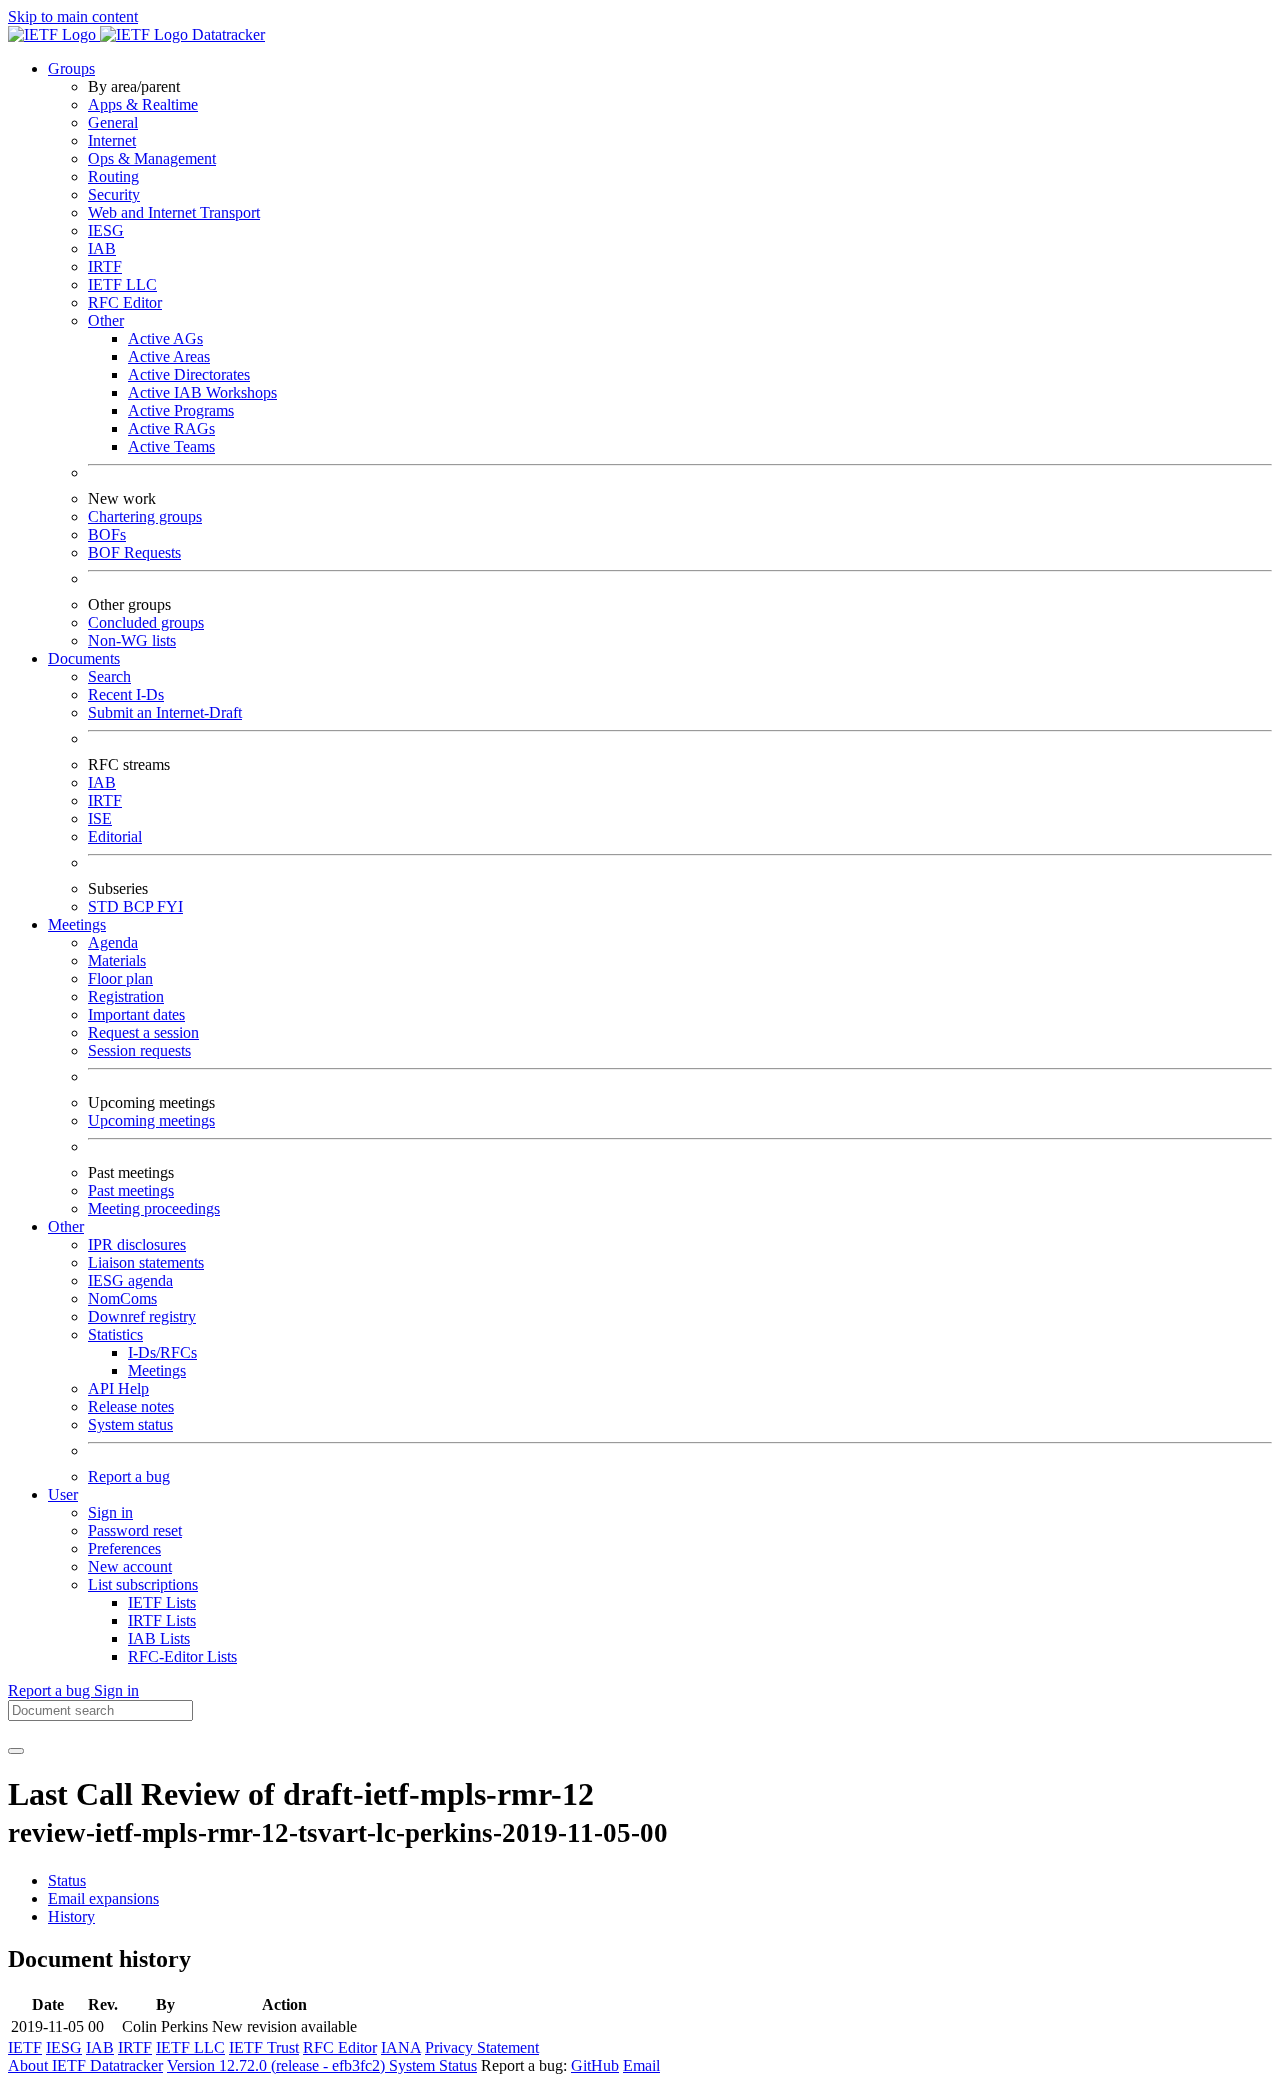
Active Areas (169, 356)
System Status (433, 2065)
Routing (113, 176)
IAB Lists (159, 1638)
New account (130, 1566)
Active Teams (171, 446)
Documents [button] (84, 658)
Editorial (115, 836)
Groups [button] (71, 68)
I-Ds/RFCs (162, 1352)
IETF (25, 2047)
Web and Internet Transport (174, 212)
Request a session (143, 1032)
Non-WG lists (132, 640)
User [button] (63, 1494)
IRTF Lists (162, 1620)
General (113, 122)
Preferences (124, 1548)
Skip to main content (73, 16)
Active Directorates (189, 374)
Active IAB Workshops (202, 392)
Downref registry (142, 1316)
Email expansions (103, 1898)
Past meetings (131, 1190)
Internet (112, 140)
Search (109, 676)
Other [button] (66, 1226)
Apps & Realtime (143, 104)
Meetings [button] (77, 924)
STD (105, 906)
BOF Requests (134, 552)
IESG (106, 230)
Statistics (115, 1334)
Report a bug (129, 1476)
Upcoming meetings (151, 1120)
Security (114, 194)
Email (641, 2065)
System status (130, 1424)
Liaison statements (146, 1262)
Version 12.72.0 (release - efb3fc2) (278, 2065)
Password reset (135, 1530)
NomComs (122, 1298)
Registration (126, 996)
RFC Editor (125, 302)
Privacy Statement (482, 2047)
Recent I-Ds (126, 694)
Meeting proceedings (154, 1208)
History (71, 1916)
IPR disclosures (137, 1244)
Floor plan (120, 978)
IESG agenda (130, 1280)
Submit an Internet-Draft (165, 712)
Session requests (139, 1050)
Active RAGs (171, 428)
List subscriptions (143, 1584)
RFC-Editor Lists (182, 1656)
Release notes (131, 1406)
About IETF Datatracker (85, 2065)
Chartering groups (145, 516)
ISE (100, 818)
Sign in (110, 1512)
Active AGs (165, 338)
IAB (102, 248)
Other (106, 320)
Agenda (113, 942)
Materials (117, 960)
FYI (170, 906)
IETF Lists (162, 1602)
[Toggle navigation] (16, 1751)
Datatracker (226, 34)
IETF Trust (264, 2047)
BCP (140, 906)
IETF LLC (122, 284)
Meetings (157, 1370)
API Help (118, 1388)
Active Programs (181, 410)
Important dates (136, 1014)
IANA (401, 2047)
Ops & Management (152, 158)
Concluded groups (146, 622)
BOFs (107, 534)
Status (67, 1880)
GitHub (595, 2065)
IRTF (105, 266)
